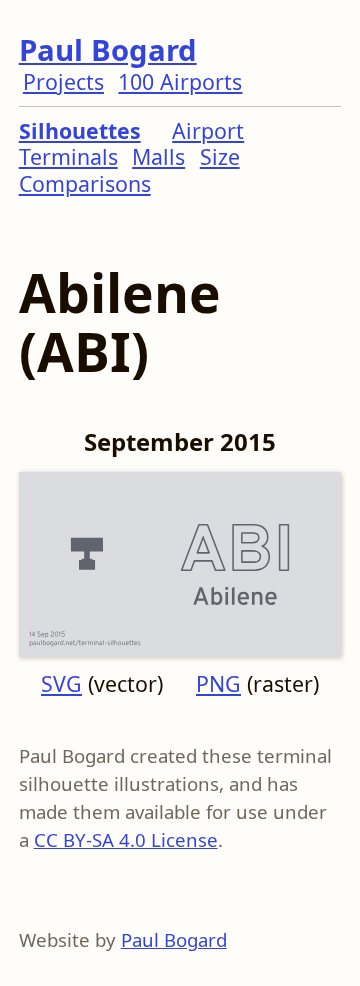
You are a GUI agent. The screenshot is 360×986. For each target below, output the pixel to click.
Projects (63, 81)
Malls (158, 156)
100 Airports (180, 81)
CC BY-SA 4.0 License (126, 839)
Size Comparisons (129, 170)
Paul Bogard (108, 50)
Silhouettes (80, 130)
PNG (218, 683)
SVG (61, 683)
